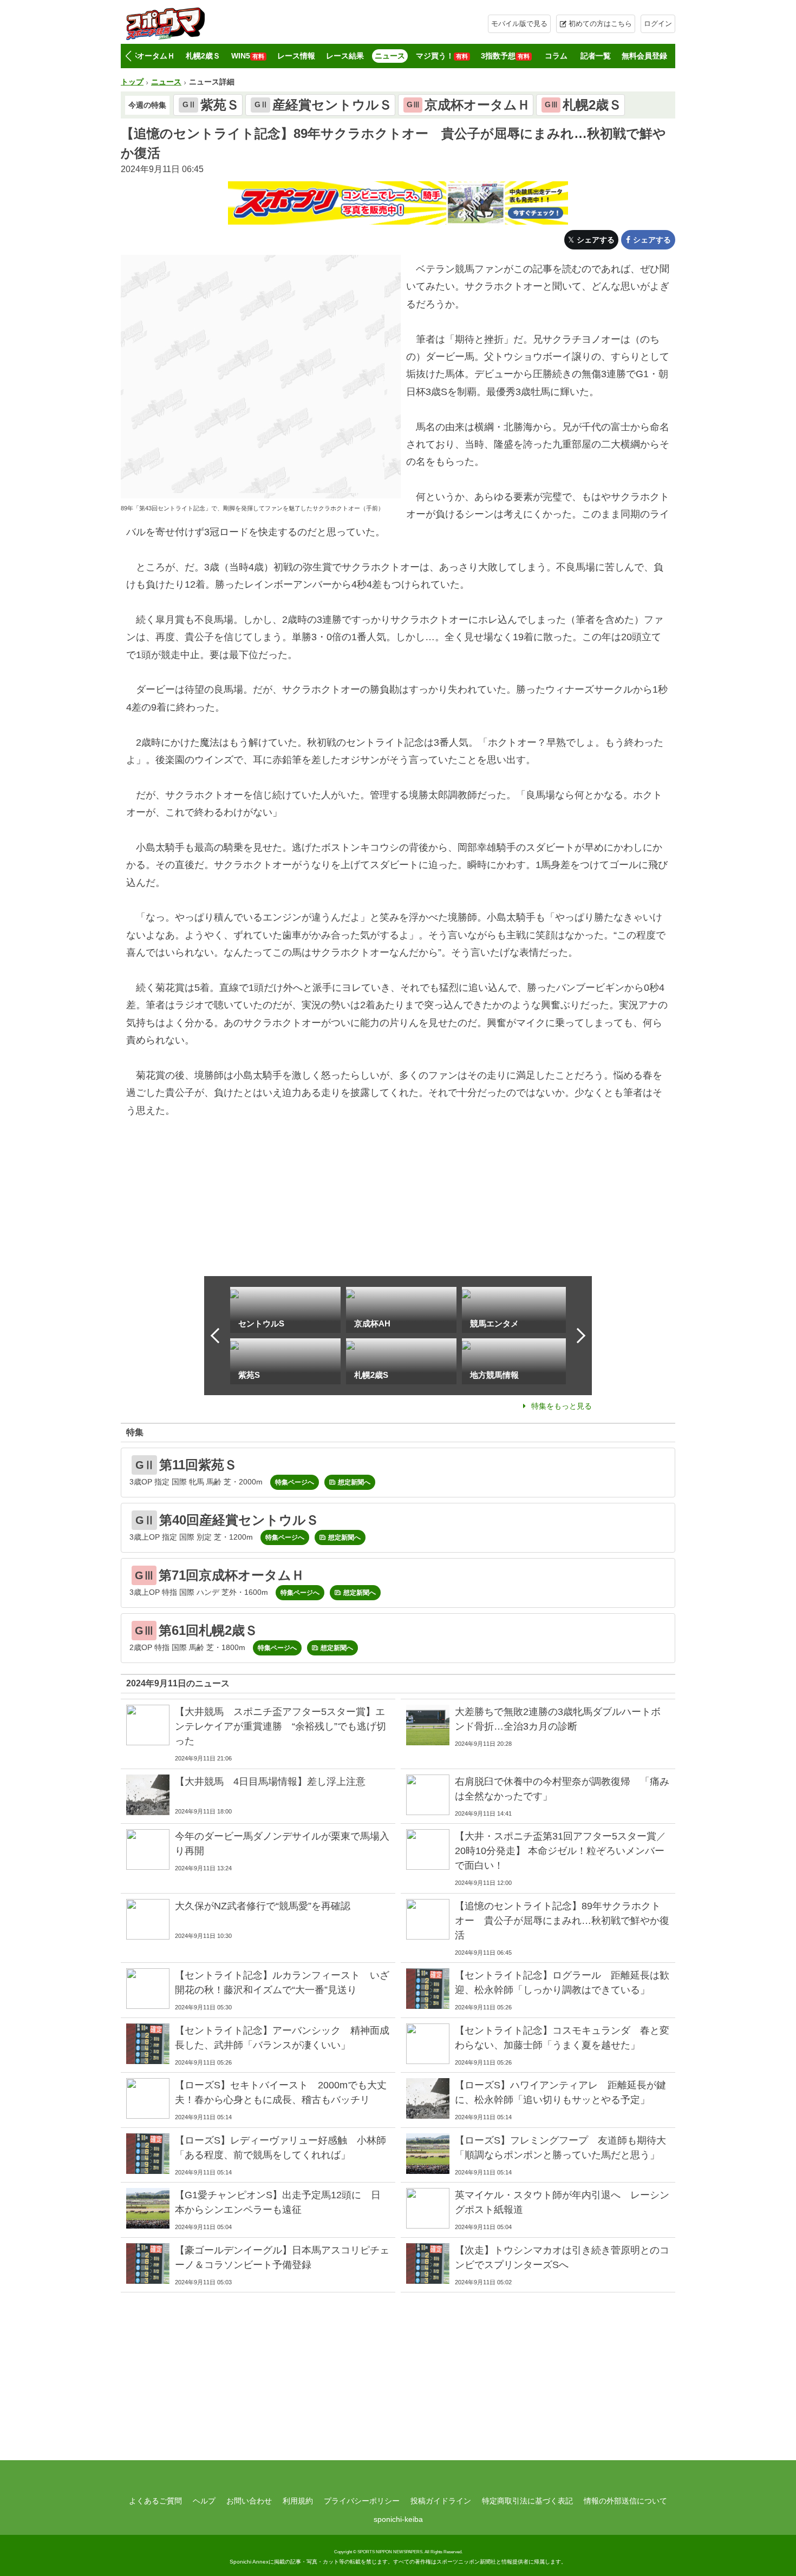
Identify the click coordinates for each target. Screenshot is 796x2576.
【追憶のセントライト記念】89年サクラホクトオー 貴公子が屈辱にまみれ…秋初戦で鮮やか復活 (562, 1921)
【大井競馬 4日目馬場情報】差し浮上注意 (270, 1782)
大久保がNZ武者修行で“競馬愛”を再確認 (263, 1906)
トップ (132, 82)
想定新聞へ (354, 1482)
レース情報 (296, 56)
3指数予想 (505, 56)
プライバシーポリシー (362, 2501)
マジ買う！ (442, 56)
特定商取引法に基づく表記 (527, 2501)
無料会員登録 (644, 56)
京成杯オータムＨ (145, 56)
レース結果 (345, 56)
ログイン (658, 24)
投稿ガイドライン (441, 2501)
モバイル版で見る (519, 24)
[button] (128, 56)
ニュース (390, 56)
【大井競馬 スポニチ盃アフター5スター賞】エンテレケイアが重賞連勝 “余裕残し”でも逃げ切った (280, 1726)
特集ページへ (295, 1482)
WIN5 (248, 56)
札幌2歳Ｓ (203, 56)
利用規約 (298, 2501)
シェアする (596, 240)
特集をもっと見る (562, 1406)
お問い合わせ (249, 2501)
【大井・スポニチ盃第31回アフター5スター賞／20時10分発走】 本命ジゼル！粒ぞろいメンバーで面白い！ (560, 1851)
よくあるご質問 (155, 2501)
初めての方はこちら (600, 24)
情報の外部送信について (625, 2501)
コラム (556, 56)
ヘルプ (204, 2501)
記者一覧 (596, 56)
